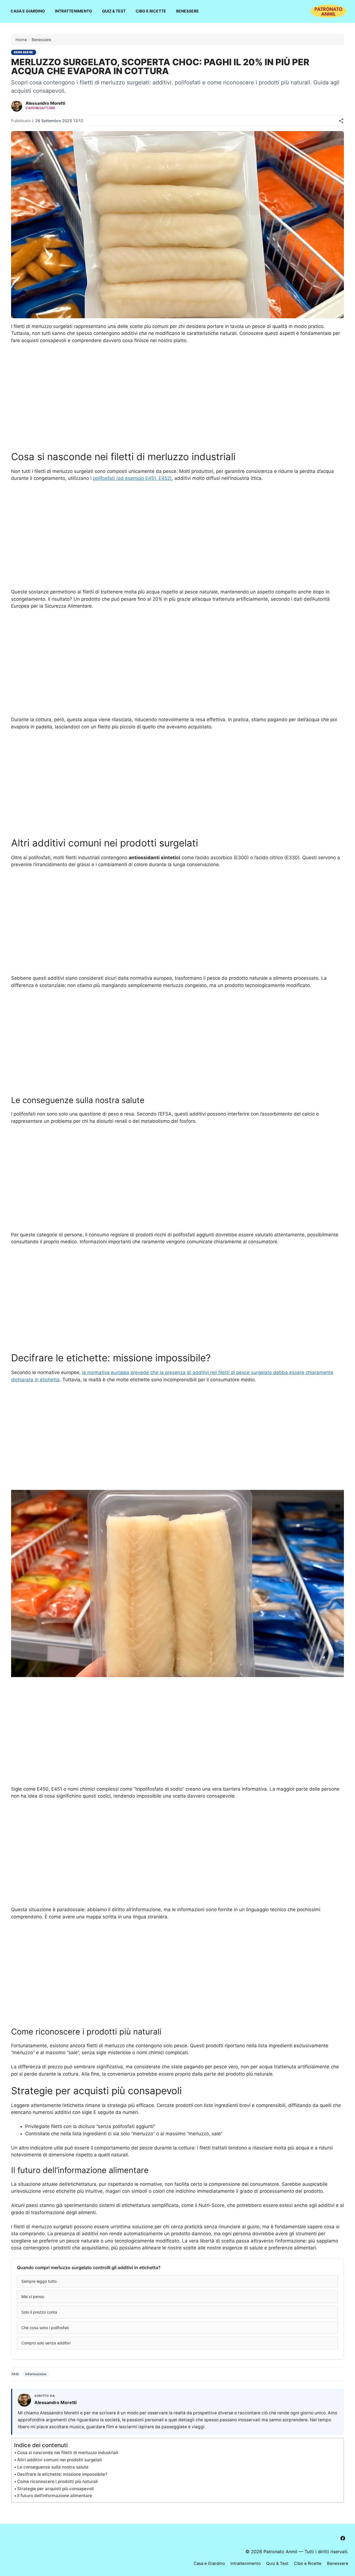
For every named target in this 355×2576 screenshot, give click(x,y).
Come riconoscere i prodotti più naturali (58, 2481)
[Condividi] (341, 121)
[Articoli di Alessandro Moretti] (17, 106)
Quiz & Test (114, 11)
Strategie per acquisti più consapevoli (55, 2489)
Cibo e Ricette (151, 11)
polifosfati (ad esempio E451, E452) (132, 478)
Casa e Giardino (28, 11)
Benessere (187, 11)
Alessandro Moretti (45, 103)
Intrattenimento (73, 11)
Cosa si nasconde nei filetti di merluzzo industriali (68, 2453)
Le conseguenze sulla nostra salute (53, 2467)
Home (21, 40)
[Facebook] (343, 2538)
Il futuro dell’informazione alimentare (55, 2496)
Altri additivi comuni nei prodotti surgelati (60, 2460)
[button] (177, 2281)
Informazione (36, 2374)
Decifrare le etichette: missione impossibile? (62, 2474)
